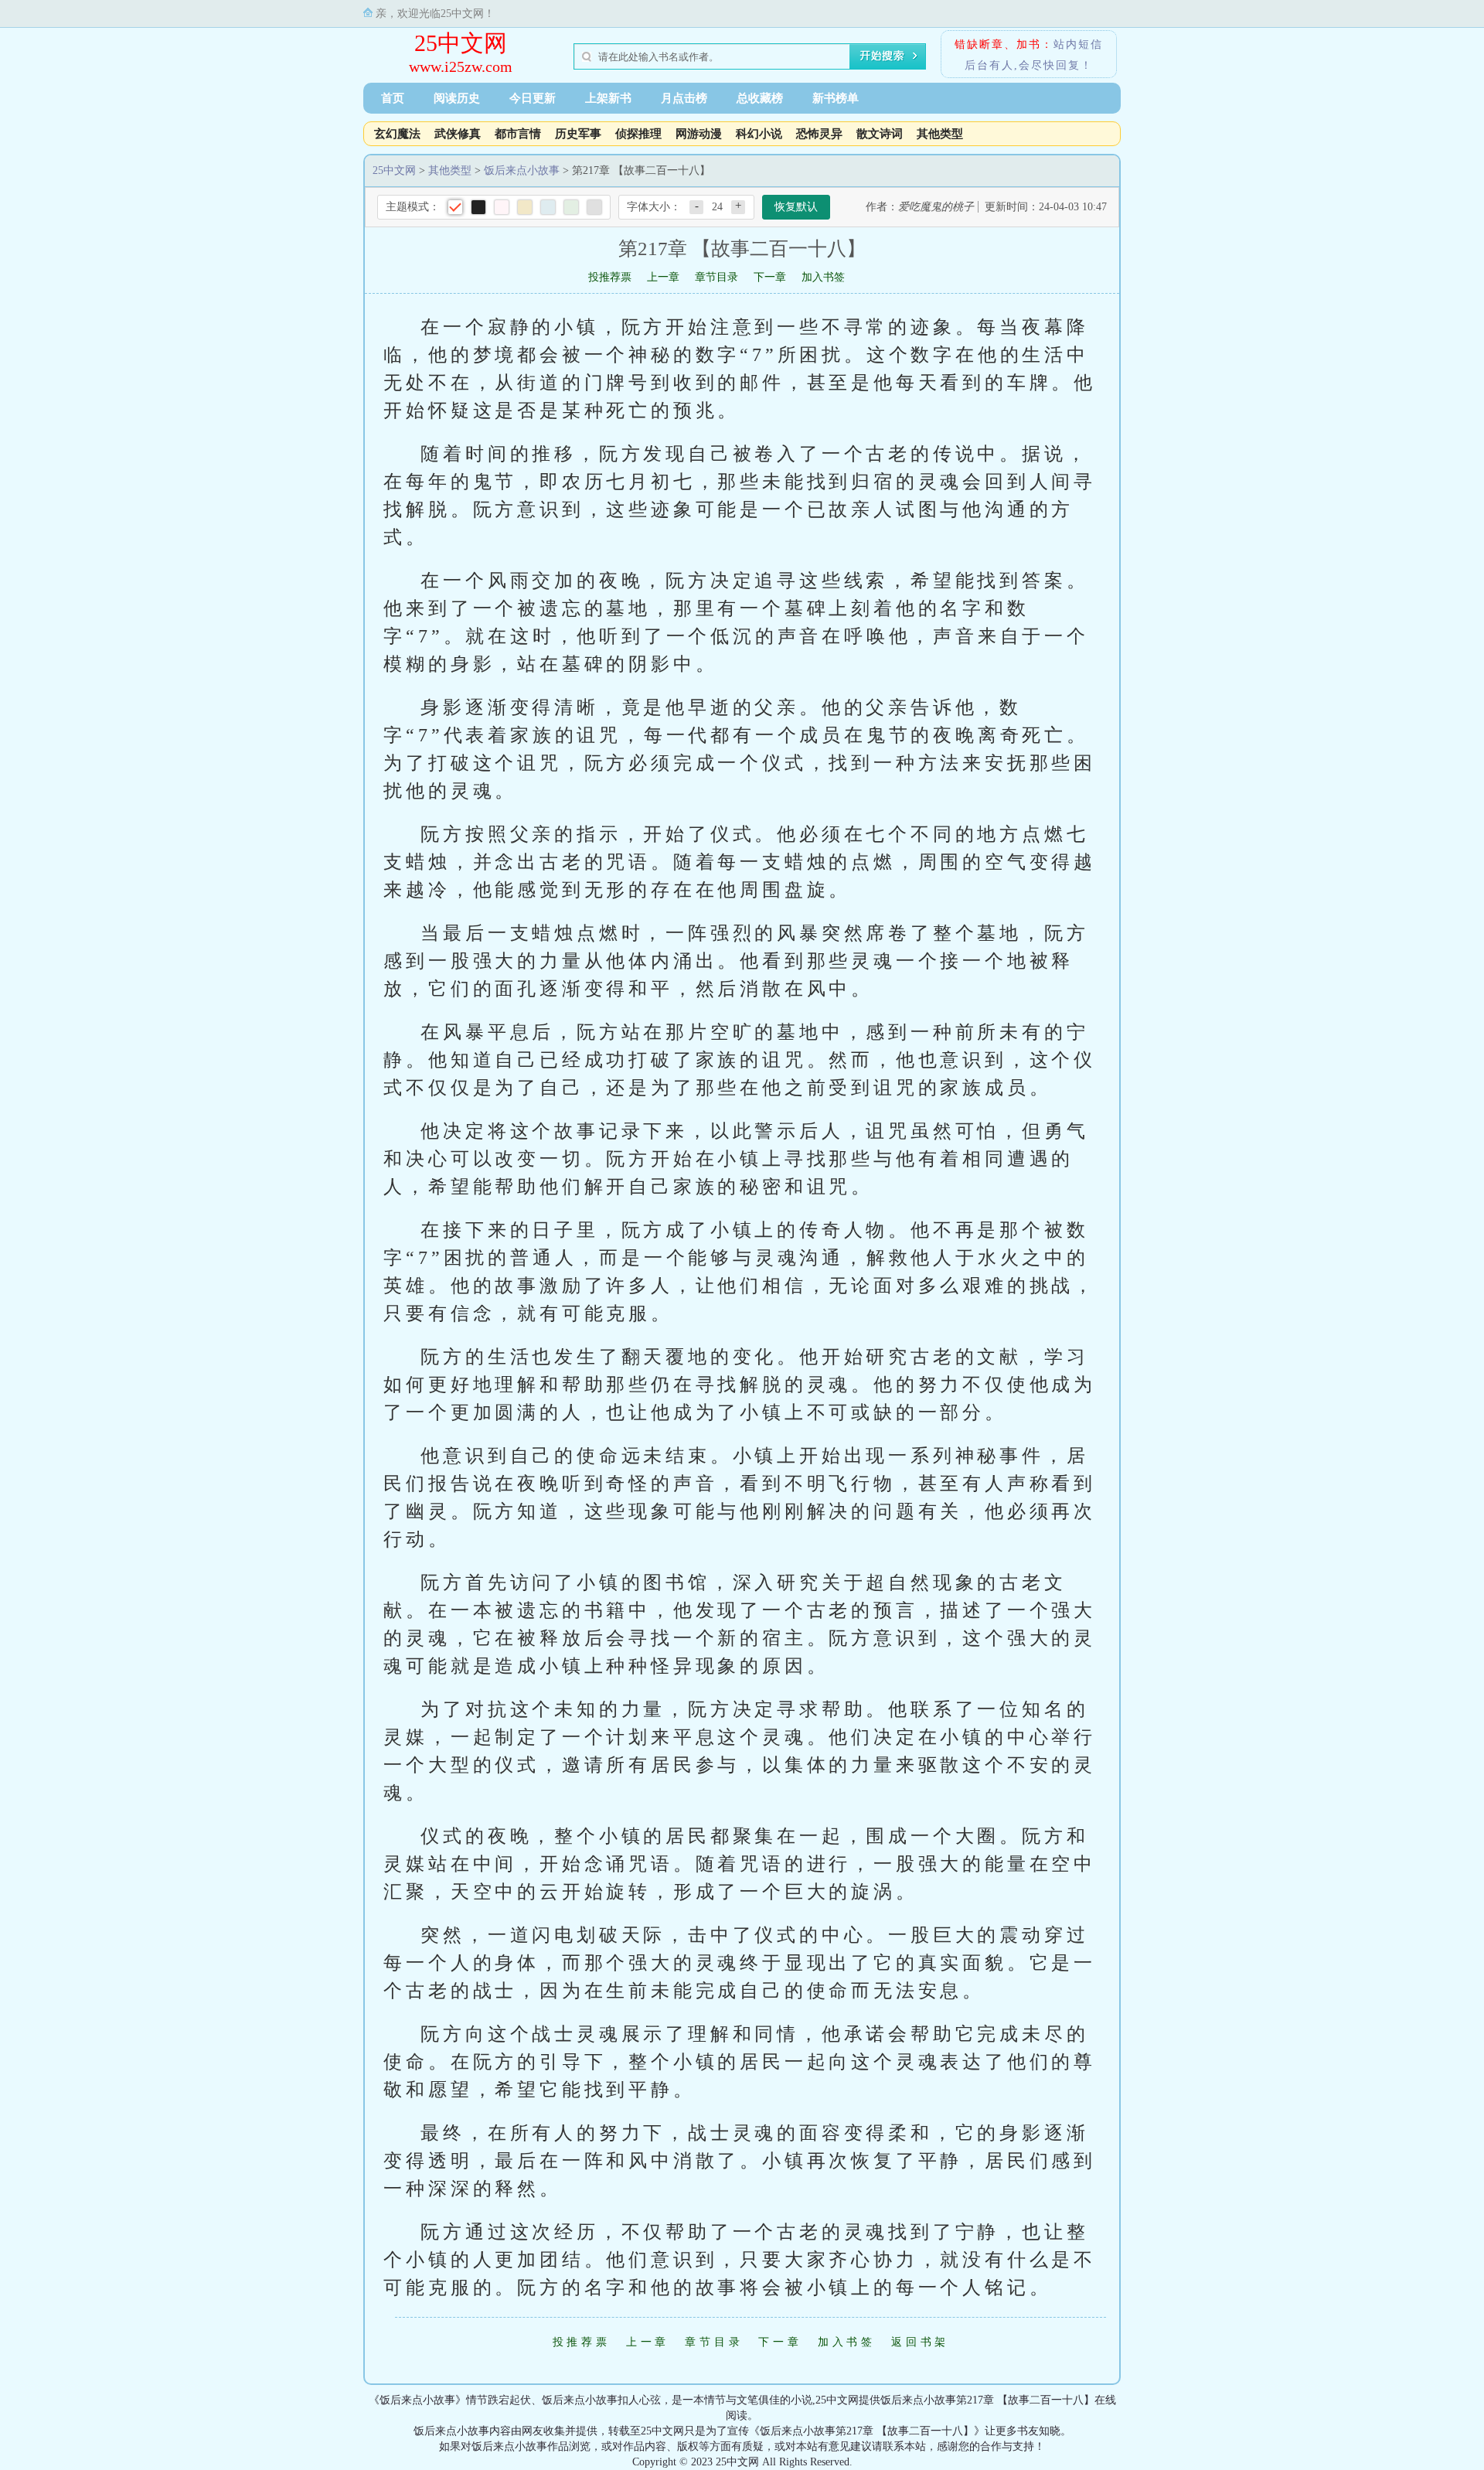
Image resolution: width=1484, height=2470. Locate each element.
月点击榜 (684, 98)
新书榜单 (836, 98)
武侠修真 (458, 134)
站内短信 (1078, 44)
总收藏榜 (760, 98)
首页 (393, 98)
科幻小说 (759, 134)
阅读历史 (457, 98)
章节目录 (716, 277)
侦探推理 (638, 134)
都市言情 (518, 134)
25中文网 (461, 43)
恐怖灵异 (819, 134)
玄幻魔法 (397, 134)
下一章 (770, 277)
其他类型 (940, 134)
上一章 (663, 277)
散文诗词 (880, 134)
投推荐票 (610, 277)
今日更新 (533, 98)
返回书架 (920, 2342)
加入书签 (823, 277)
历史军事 (578, 134)
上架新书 (608, 98)
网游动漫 (699, 134)
